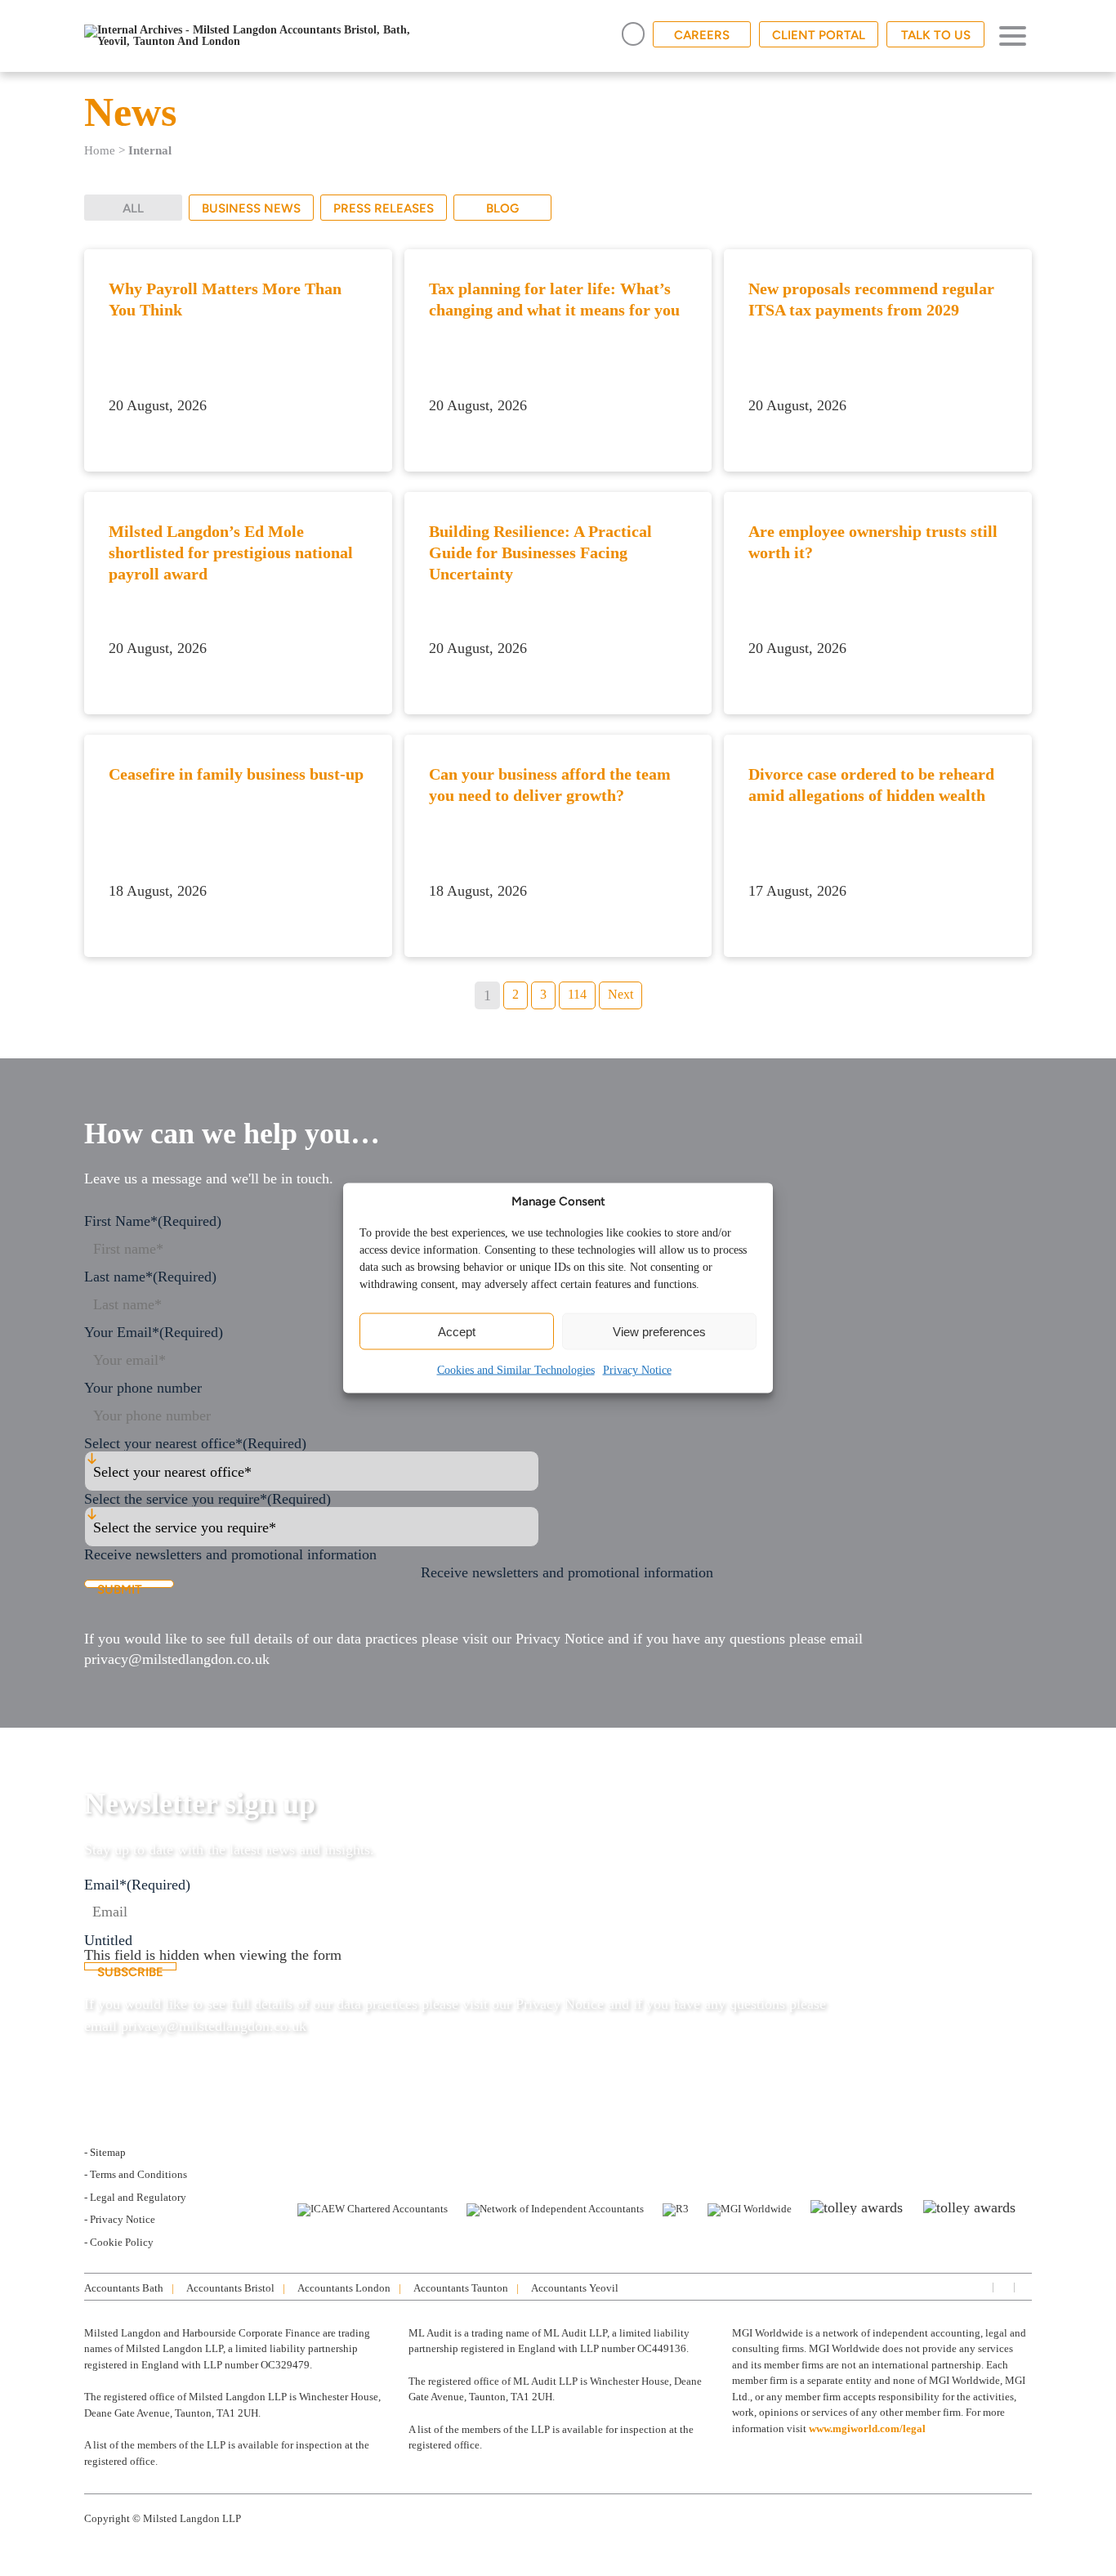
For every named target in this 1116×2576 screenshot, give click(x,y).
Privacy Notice (637, 1370)
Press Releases (384, 208)
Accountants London (344, 2288)
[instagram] (1002, 2286)
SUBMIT (120, 1585)
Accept (457, 1331)
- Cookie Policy (119, 2242)
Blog (502, 208)
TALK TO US (936, 35)
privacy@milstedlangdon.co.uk (177, 1659)
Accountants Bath (124, 2288)
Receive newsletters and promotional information (567, 1572)
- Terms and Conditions (136, 2174)
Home (100, 150)
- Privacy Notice (120, 2219)
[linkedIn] (981, 2286)
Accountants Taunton (461, 2288)
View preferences (659, 1331)
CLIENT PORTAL (819, 35)
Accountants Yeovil (575, 2288)
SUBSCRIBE (130, 1968)
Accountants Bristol (230, 2288)
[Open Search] (633, 34)
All (133, 208)
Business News (251, 208)
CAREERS (702, 35)
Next (620, 994)
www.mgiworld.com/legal (867, 2428)
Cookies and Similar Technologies (516, 1370)
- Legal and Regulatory (135, 2197)
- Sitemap (105, 2152)
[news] (1024, 2286)
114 (577, 994)
